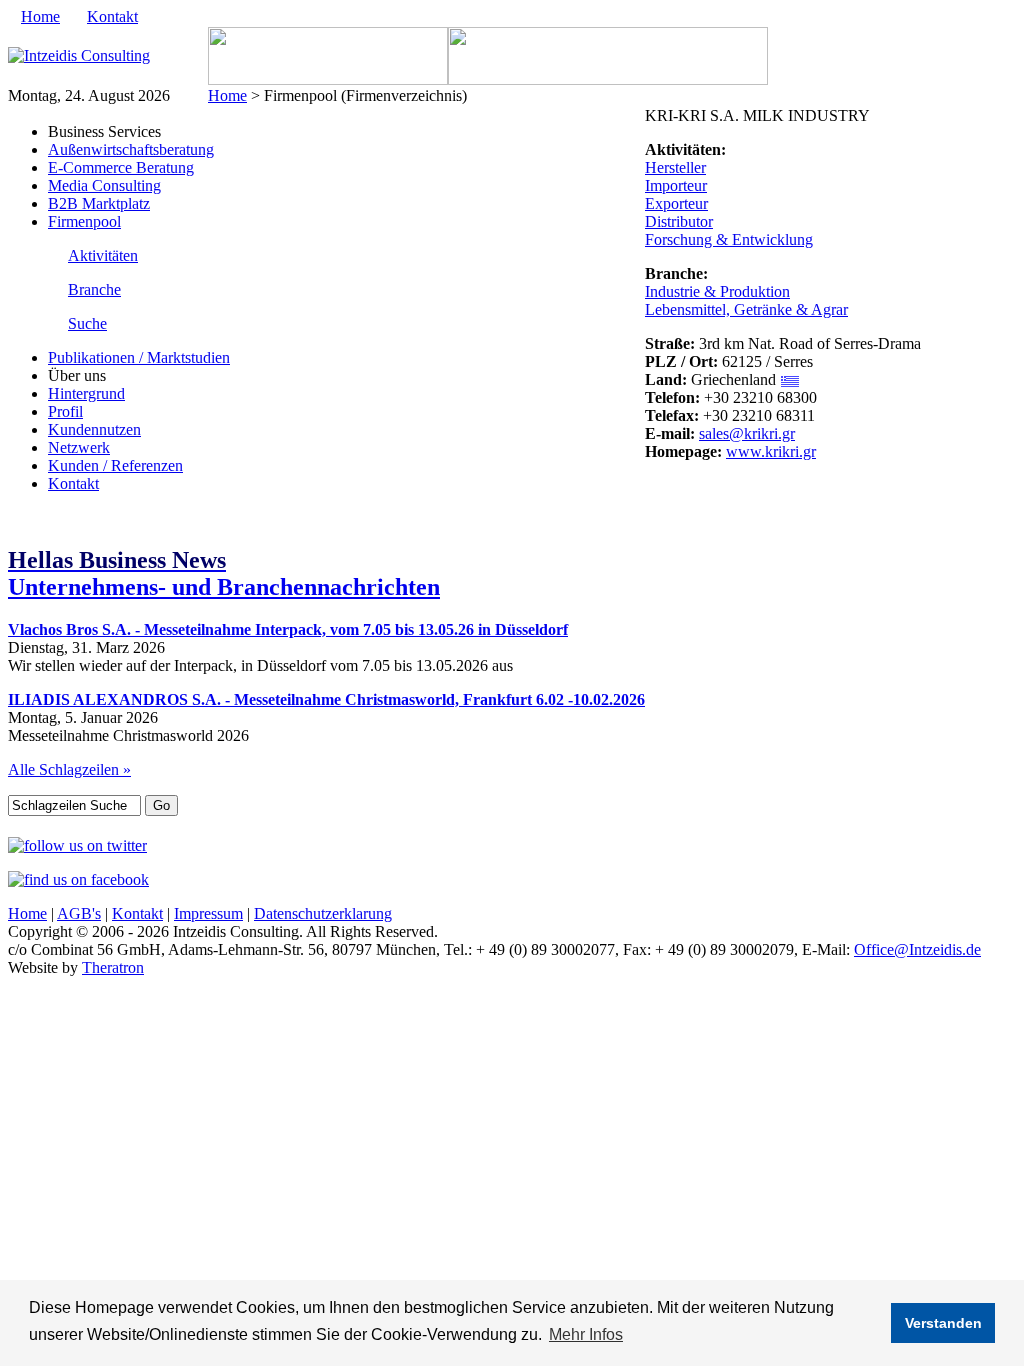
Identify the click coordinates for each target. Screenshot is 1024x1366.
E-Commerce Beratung (121, 167)
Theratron (113, 967)
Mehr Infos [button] (586, 1334)
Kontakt (112, 16)
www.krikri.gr (771, 451)
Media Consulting (104, 185)
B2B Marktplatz (99, 203)
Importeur (676, 185)
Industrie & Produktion (717, 291)
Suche (87, 323)
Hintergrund (86, 393)
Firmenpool (84, 221)
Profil (65, 411)
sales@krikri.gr (747, 433)
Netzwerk (79, 447)
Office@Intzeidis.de (917, 949)
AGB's (79, 913)
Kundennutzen (94, 429)
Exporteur (676, 203)
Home (40, 16)
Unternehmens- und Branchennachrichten (224, 573)
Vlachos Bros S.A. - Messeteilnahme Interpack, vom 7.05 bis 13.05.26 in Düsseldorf (288, 629)
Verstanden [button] (943, 1323)
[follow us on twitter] (77, 845)
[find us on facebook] (78, 879)
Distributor (679, 221)
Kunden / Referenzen (115, 465)
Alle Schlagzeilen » (69, 769)
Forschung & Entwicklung (729, 239)
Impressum (208, 913)
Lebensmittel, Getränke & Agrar (746, 309)
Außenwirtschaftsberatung (131, 149)
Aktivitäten (103, 255)
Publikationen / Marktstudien (139, 357)
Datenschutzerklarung (323, 913)
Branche (94, 289)
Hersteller (675, 167)
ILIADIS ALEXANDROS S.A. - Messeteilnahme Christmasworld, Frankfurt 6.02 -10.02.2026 (326, 699)
